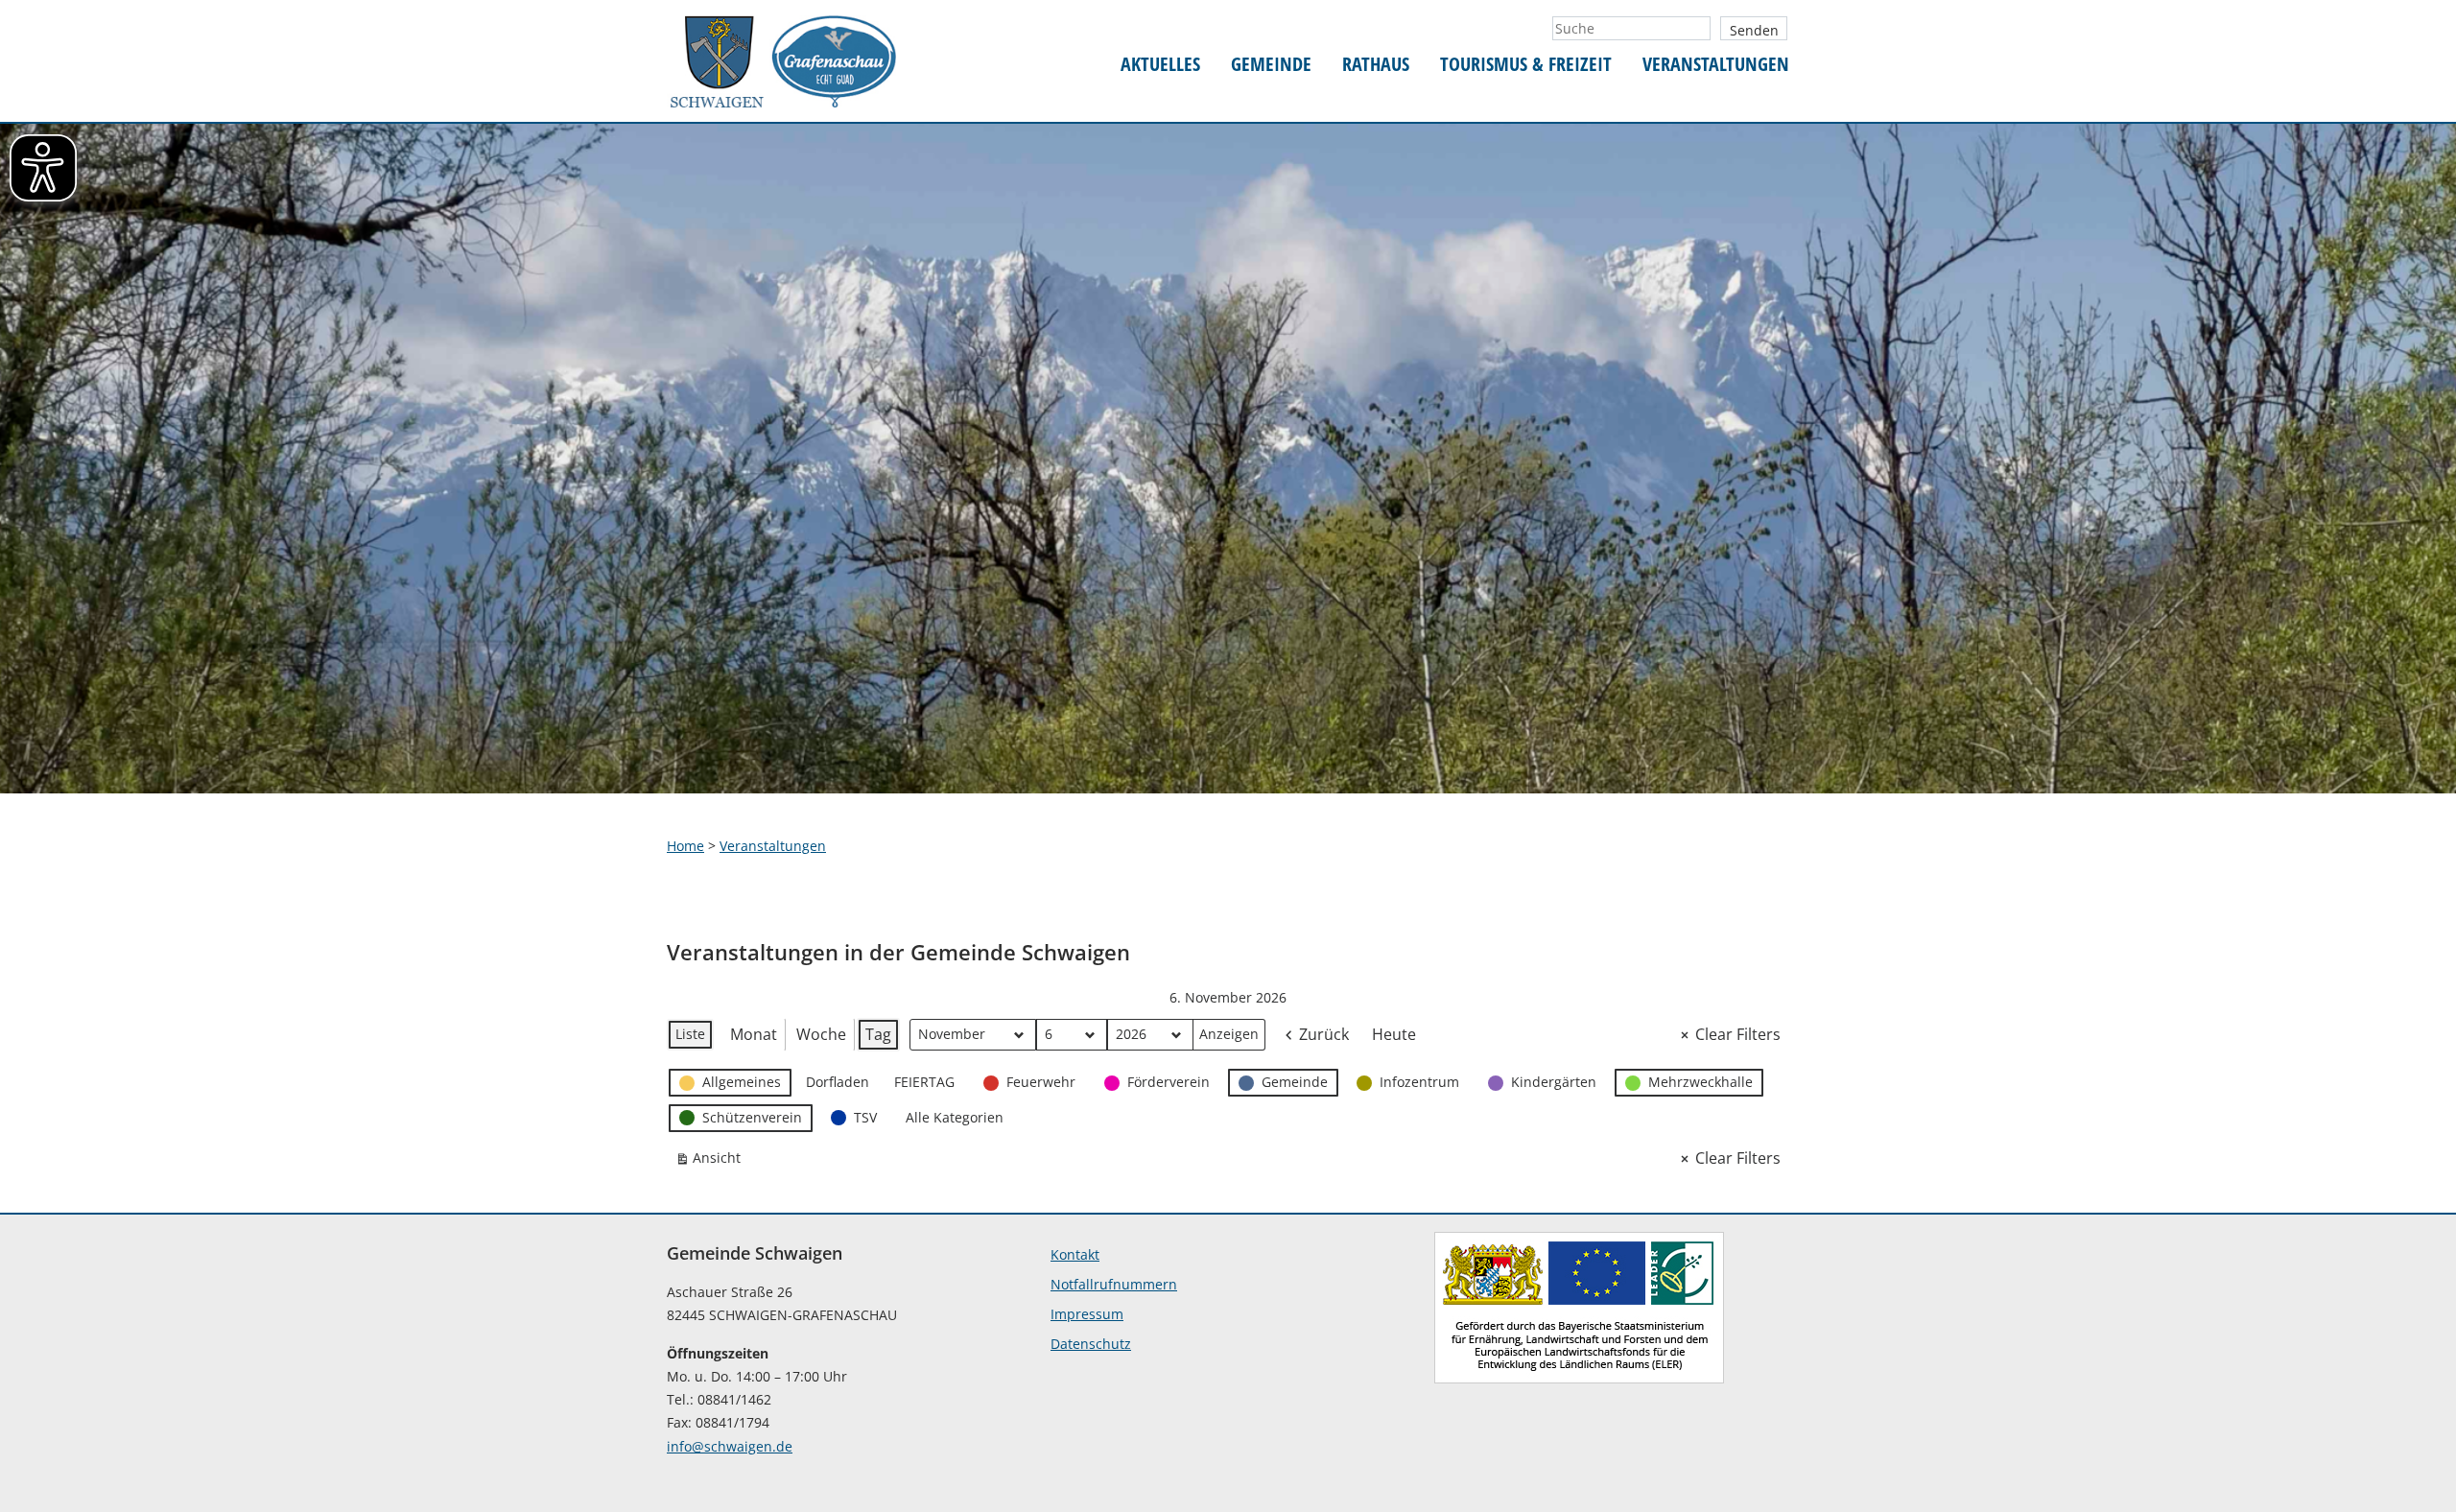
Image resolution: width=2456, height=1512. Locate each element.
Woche (821, 1034)
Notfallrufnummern (1114, 1284)
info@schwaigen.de (730, 1446)
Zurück (1324, 1034)
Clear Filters (1738, 1034)
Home (685, 846)
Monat (754, 1034)
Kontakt (1075, 1254)
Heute (1394, 1034)
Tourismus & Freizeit (1526, 65)
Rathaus (1376, 65)
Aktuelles (1160, 65)
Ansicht (712, 1161)
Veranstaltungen (1716, 65)
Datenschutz (1091, 1344)
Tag (878, 1034)
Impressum (1087, 1314)
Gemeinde (1271, 65)
